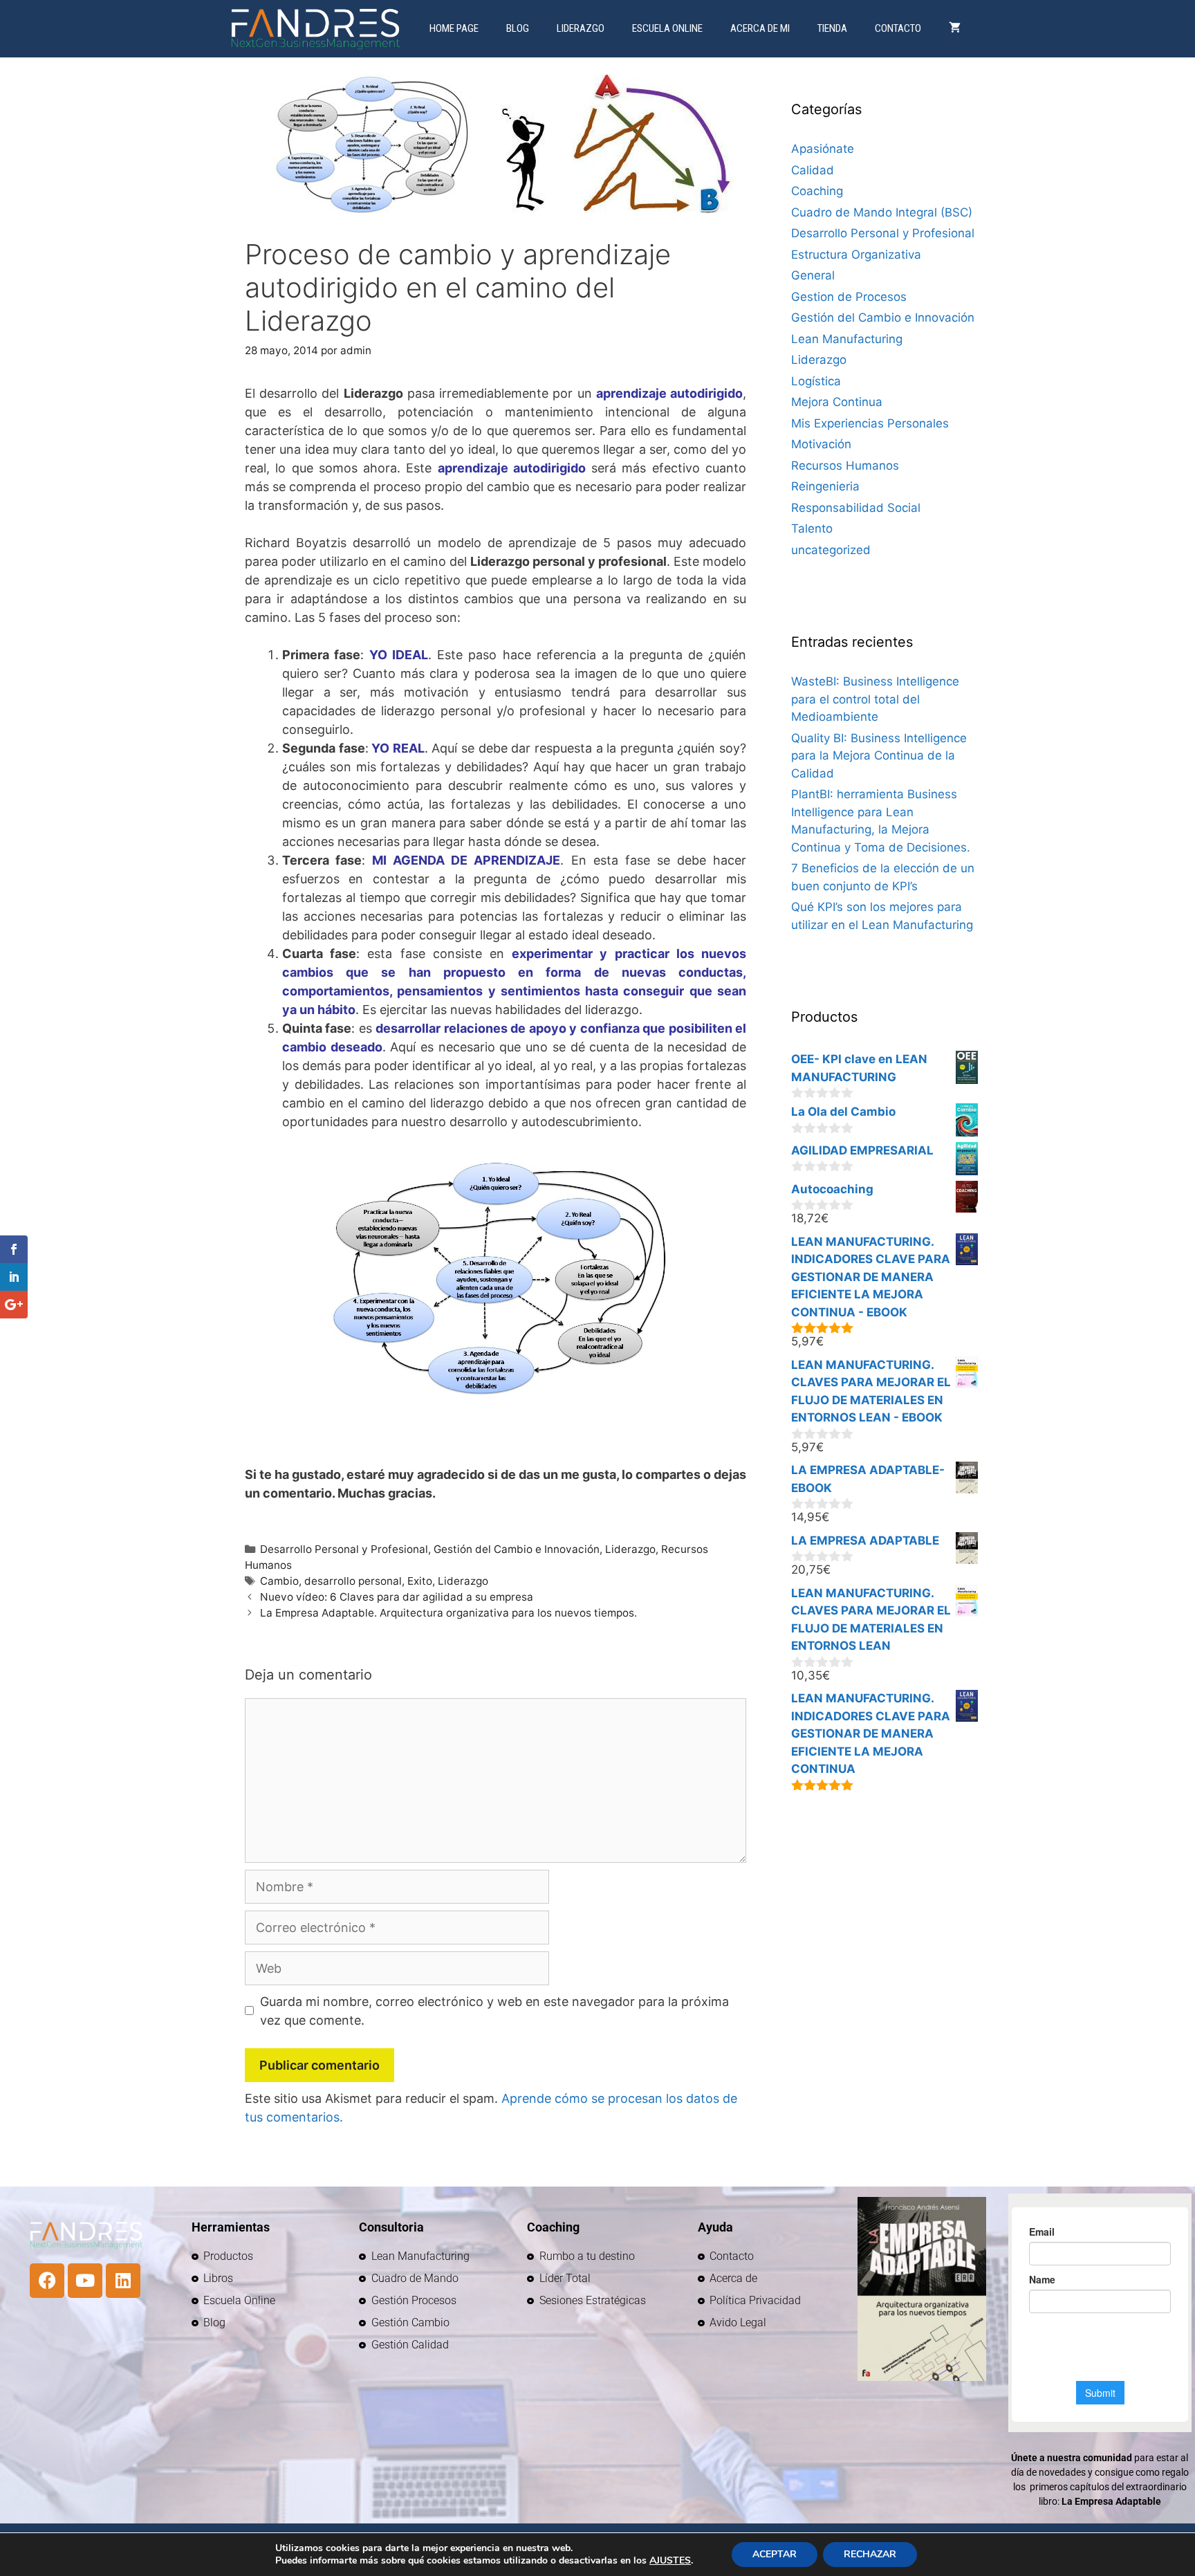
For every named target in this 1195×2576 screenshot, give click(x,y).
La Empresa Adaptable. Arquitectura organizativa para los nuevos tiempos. (448, 1613)
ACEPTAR (775, 2554)
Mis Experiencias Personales (870, 423)
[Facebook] (47, 2281)
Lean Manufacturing (847, 339)
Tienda (832, 28)
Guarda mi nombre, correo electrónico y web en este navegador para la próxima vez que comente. (494, 2011)
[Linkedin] (123, 2281)
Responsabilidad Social (856, 508)
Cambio (279, 1581)
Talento (812, 528)
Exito (420, 1581)
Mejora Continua (837, 402)
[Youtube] (85, 2281)
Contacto (898, 28)
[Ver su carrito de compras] (955, 29)
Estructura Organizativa (856, 255)
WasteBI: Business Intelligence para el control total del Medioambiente (875, 699)
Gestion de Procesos (849, 297)
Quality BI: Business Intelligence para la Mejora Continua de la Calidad (879, 756)
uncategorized (831, 550)
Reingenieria (825, 486)
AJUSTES (670, 2561)
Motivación (821, 444)
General (813, 275)
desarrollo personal (353, 1581)
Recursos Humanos (845, 466)
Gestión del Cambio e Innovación (517, 1549)
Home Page (454, 28)
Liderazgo (581, 28)
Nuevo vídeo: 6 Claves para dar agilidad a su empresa (397, 1597)
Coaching (817, 191)
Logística (816, 381)
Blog (518, 28)
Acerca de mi (760, 28)
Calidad (813, 170)
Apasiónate (823, 149)
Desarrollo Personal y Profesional (344, 1549)
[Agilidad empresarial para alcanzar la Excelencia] (318, 29)
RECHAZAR (870, 2554)
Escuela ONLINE (667, 28)
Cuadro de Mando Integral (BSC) (882, 212)
